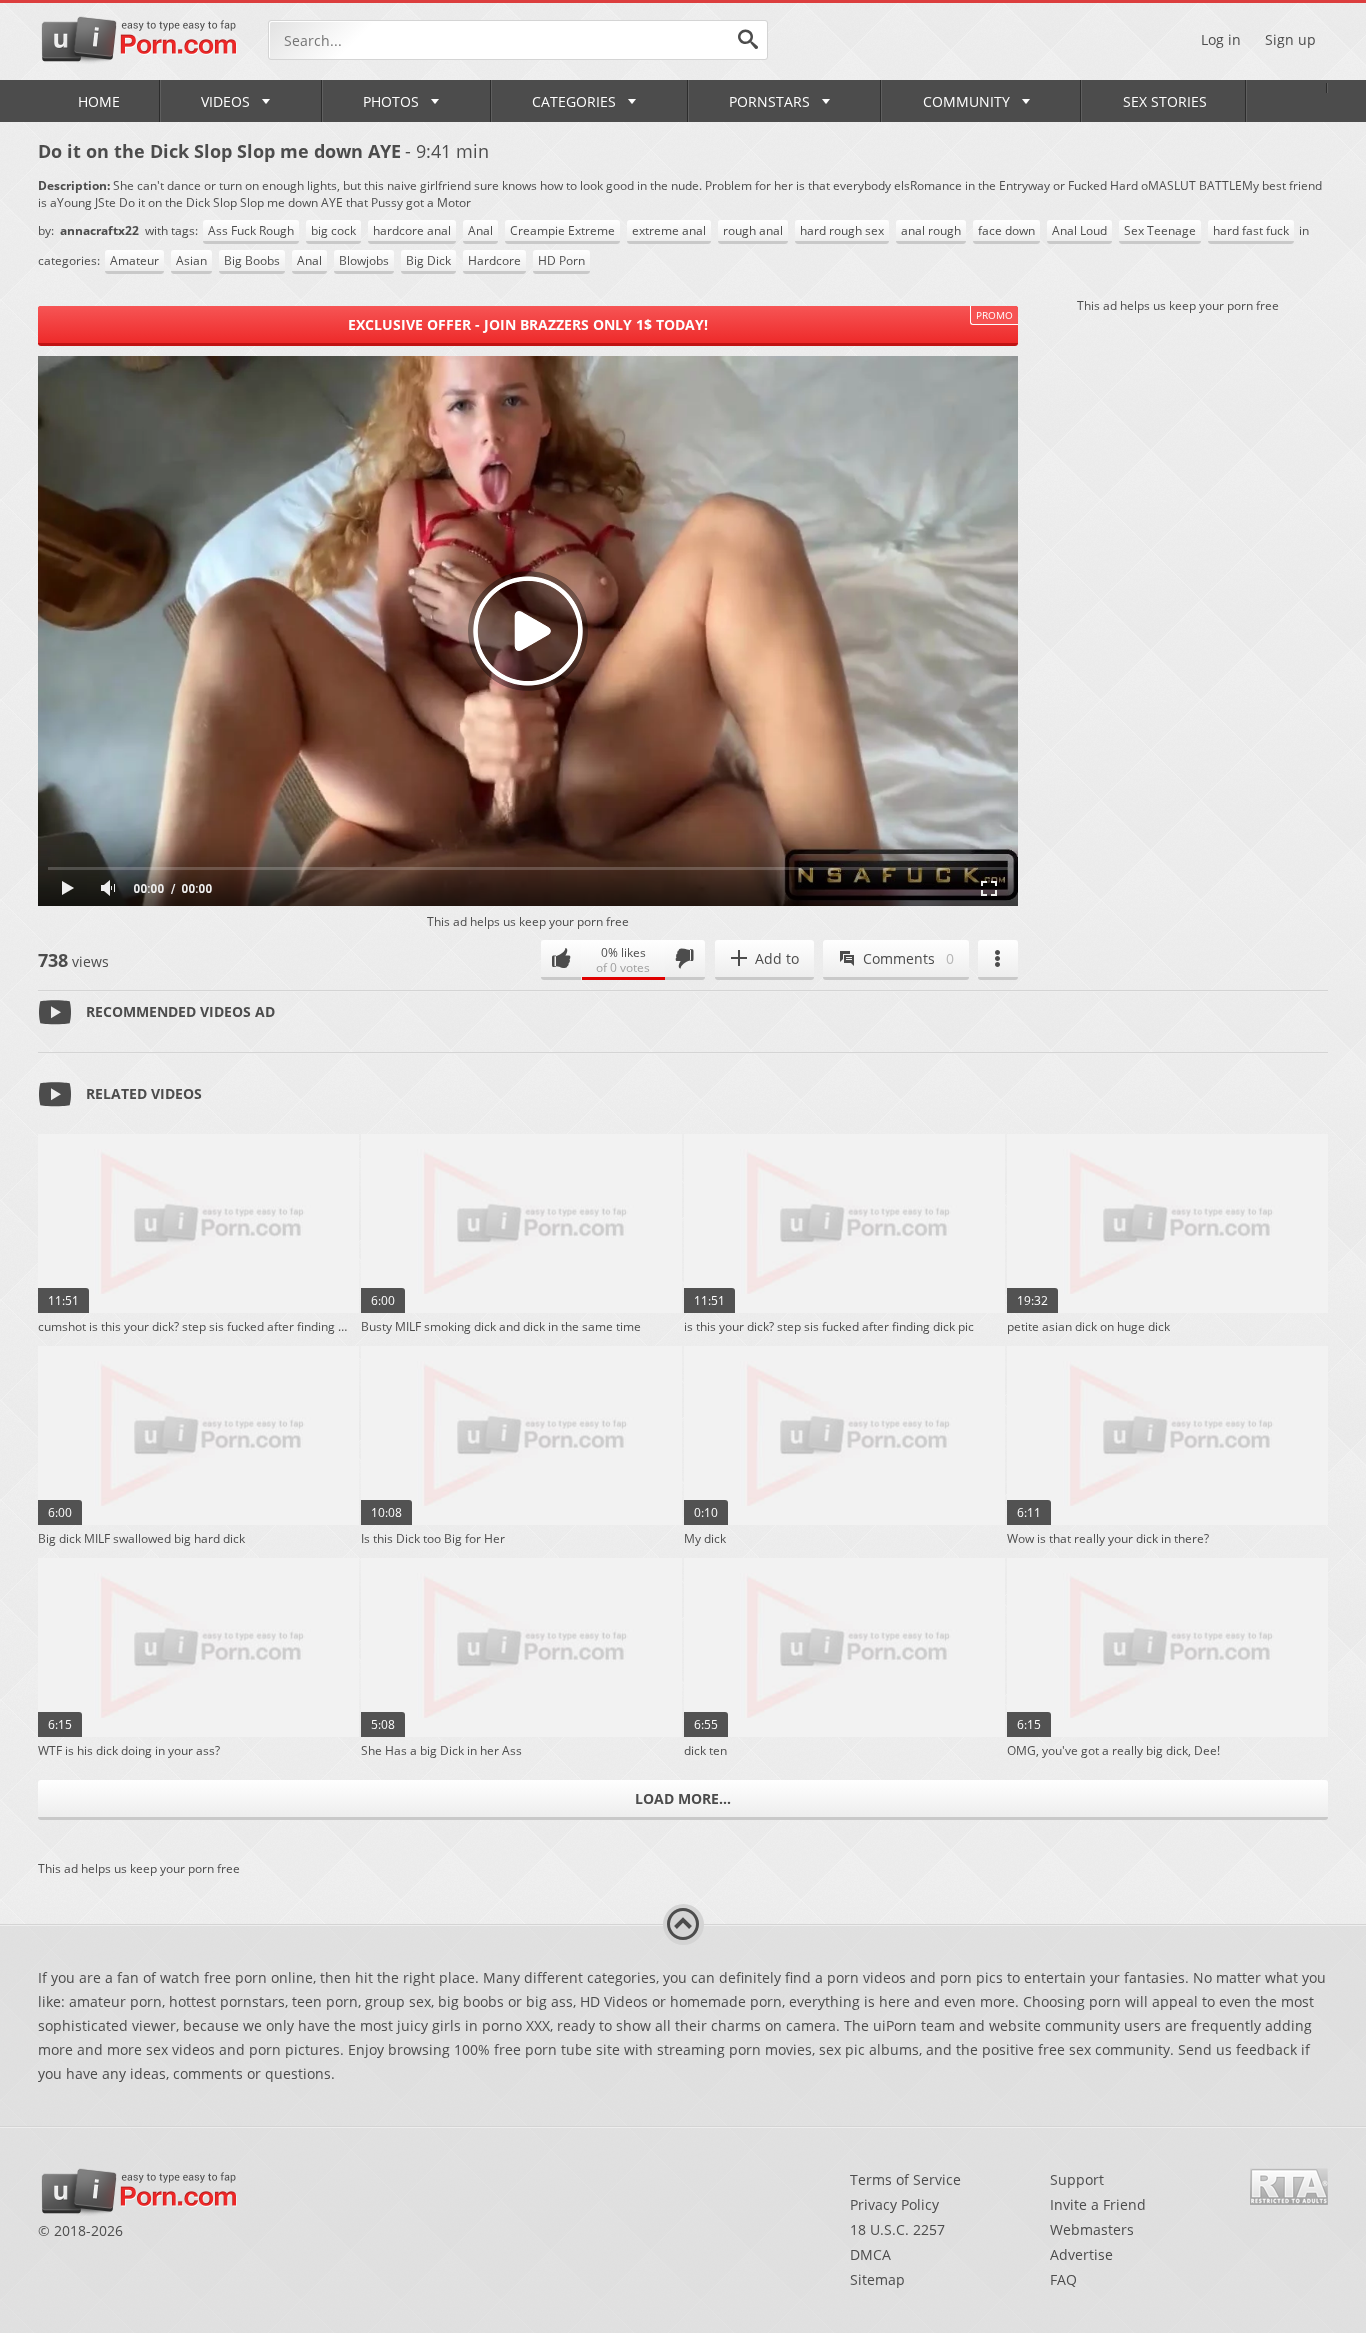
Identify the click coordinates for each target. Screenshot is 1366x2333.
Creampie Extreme (562, 230)
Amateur (134, 260)
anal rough (931, 230)
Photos (391, 101)
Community (966, 101)
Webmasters (1092, 2229)
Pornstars (769, 101)
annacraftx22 (101, 230)
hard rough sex (842, 230)
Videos (225, 101)
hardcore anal (412, 230)
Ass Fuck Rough (251, 230)
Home (99, 101)
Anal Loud (1079, 230)
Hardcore (494, 260)
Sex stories (1165, 101)
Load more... (683, 1798)
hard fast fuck (1251, 230)
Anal (480, 230)
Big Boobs (252, 260)
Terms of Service (905, 2179)
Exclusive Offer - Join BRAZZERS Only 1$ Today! (528, 324)
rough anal (753, 230)
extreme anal (669, 230)
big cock (333, 230)
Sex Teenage (1160, 230)
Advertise (1081, 2254)
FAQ (1063, 2279)
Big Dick (428, 260)
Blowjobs (364, 260)
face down (1006, 230)
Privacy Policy (894, 2204)
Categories (574, 101)
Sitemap (877, 2279)
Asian (191, 260)
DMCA (870, 2254)
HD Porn (561, 260)
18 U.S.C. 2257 (897, 2229)
